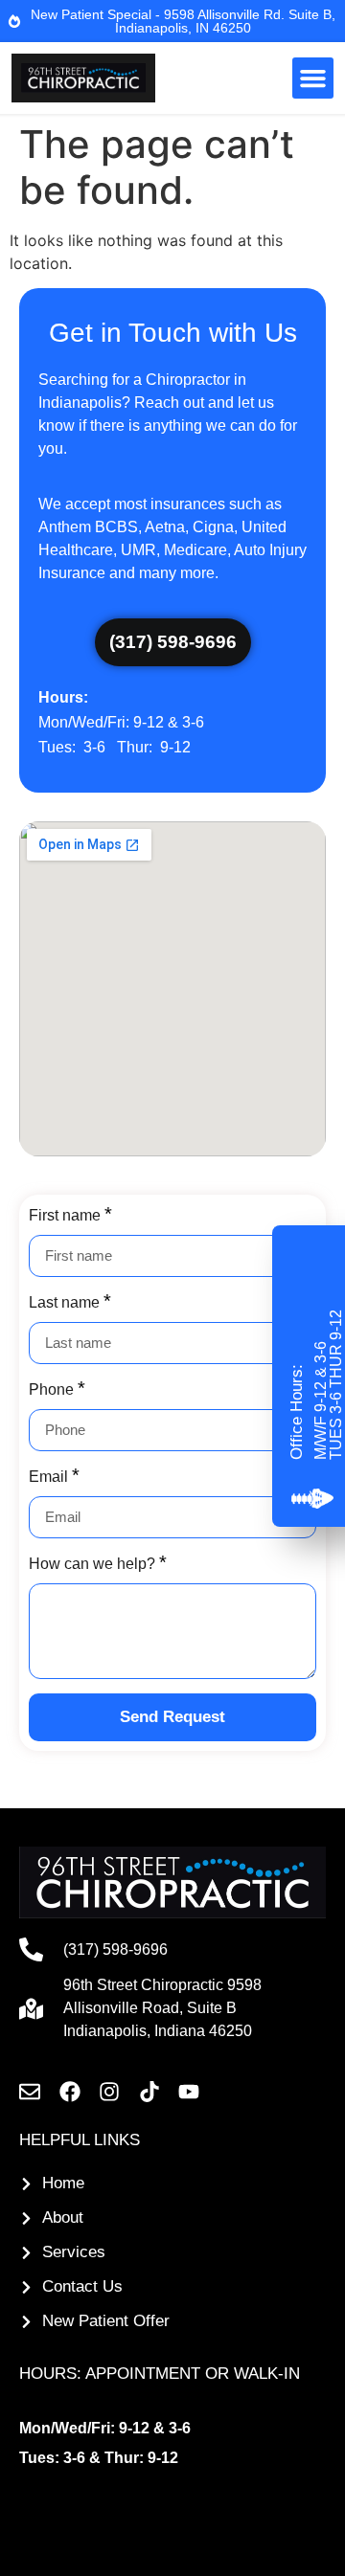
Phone (53, 1389)
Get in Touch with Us (173, 333)
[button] (313, 78)
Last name (66, 1302)
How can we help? (94, 1564)
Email (50, 1477)
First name (67, 1215)
